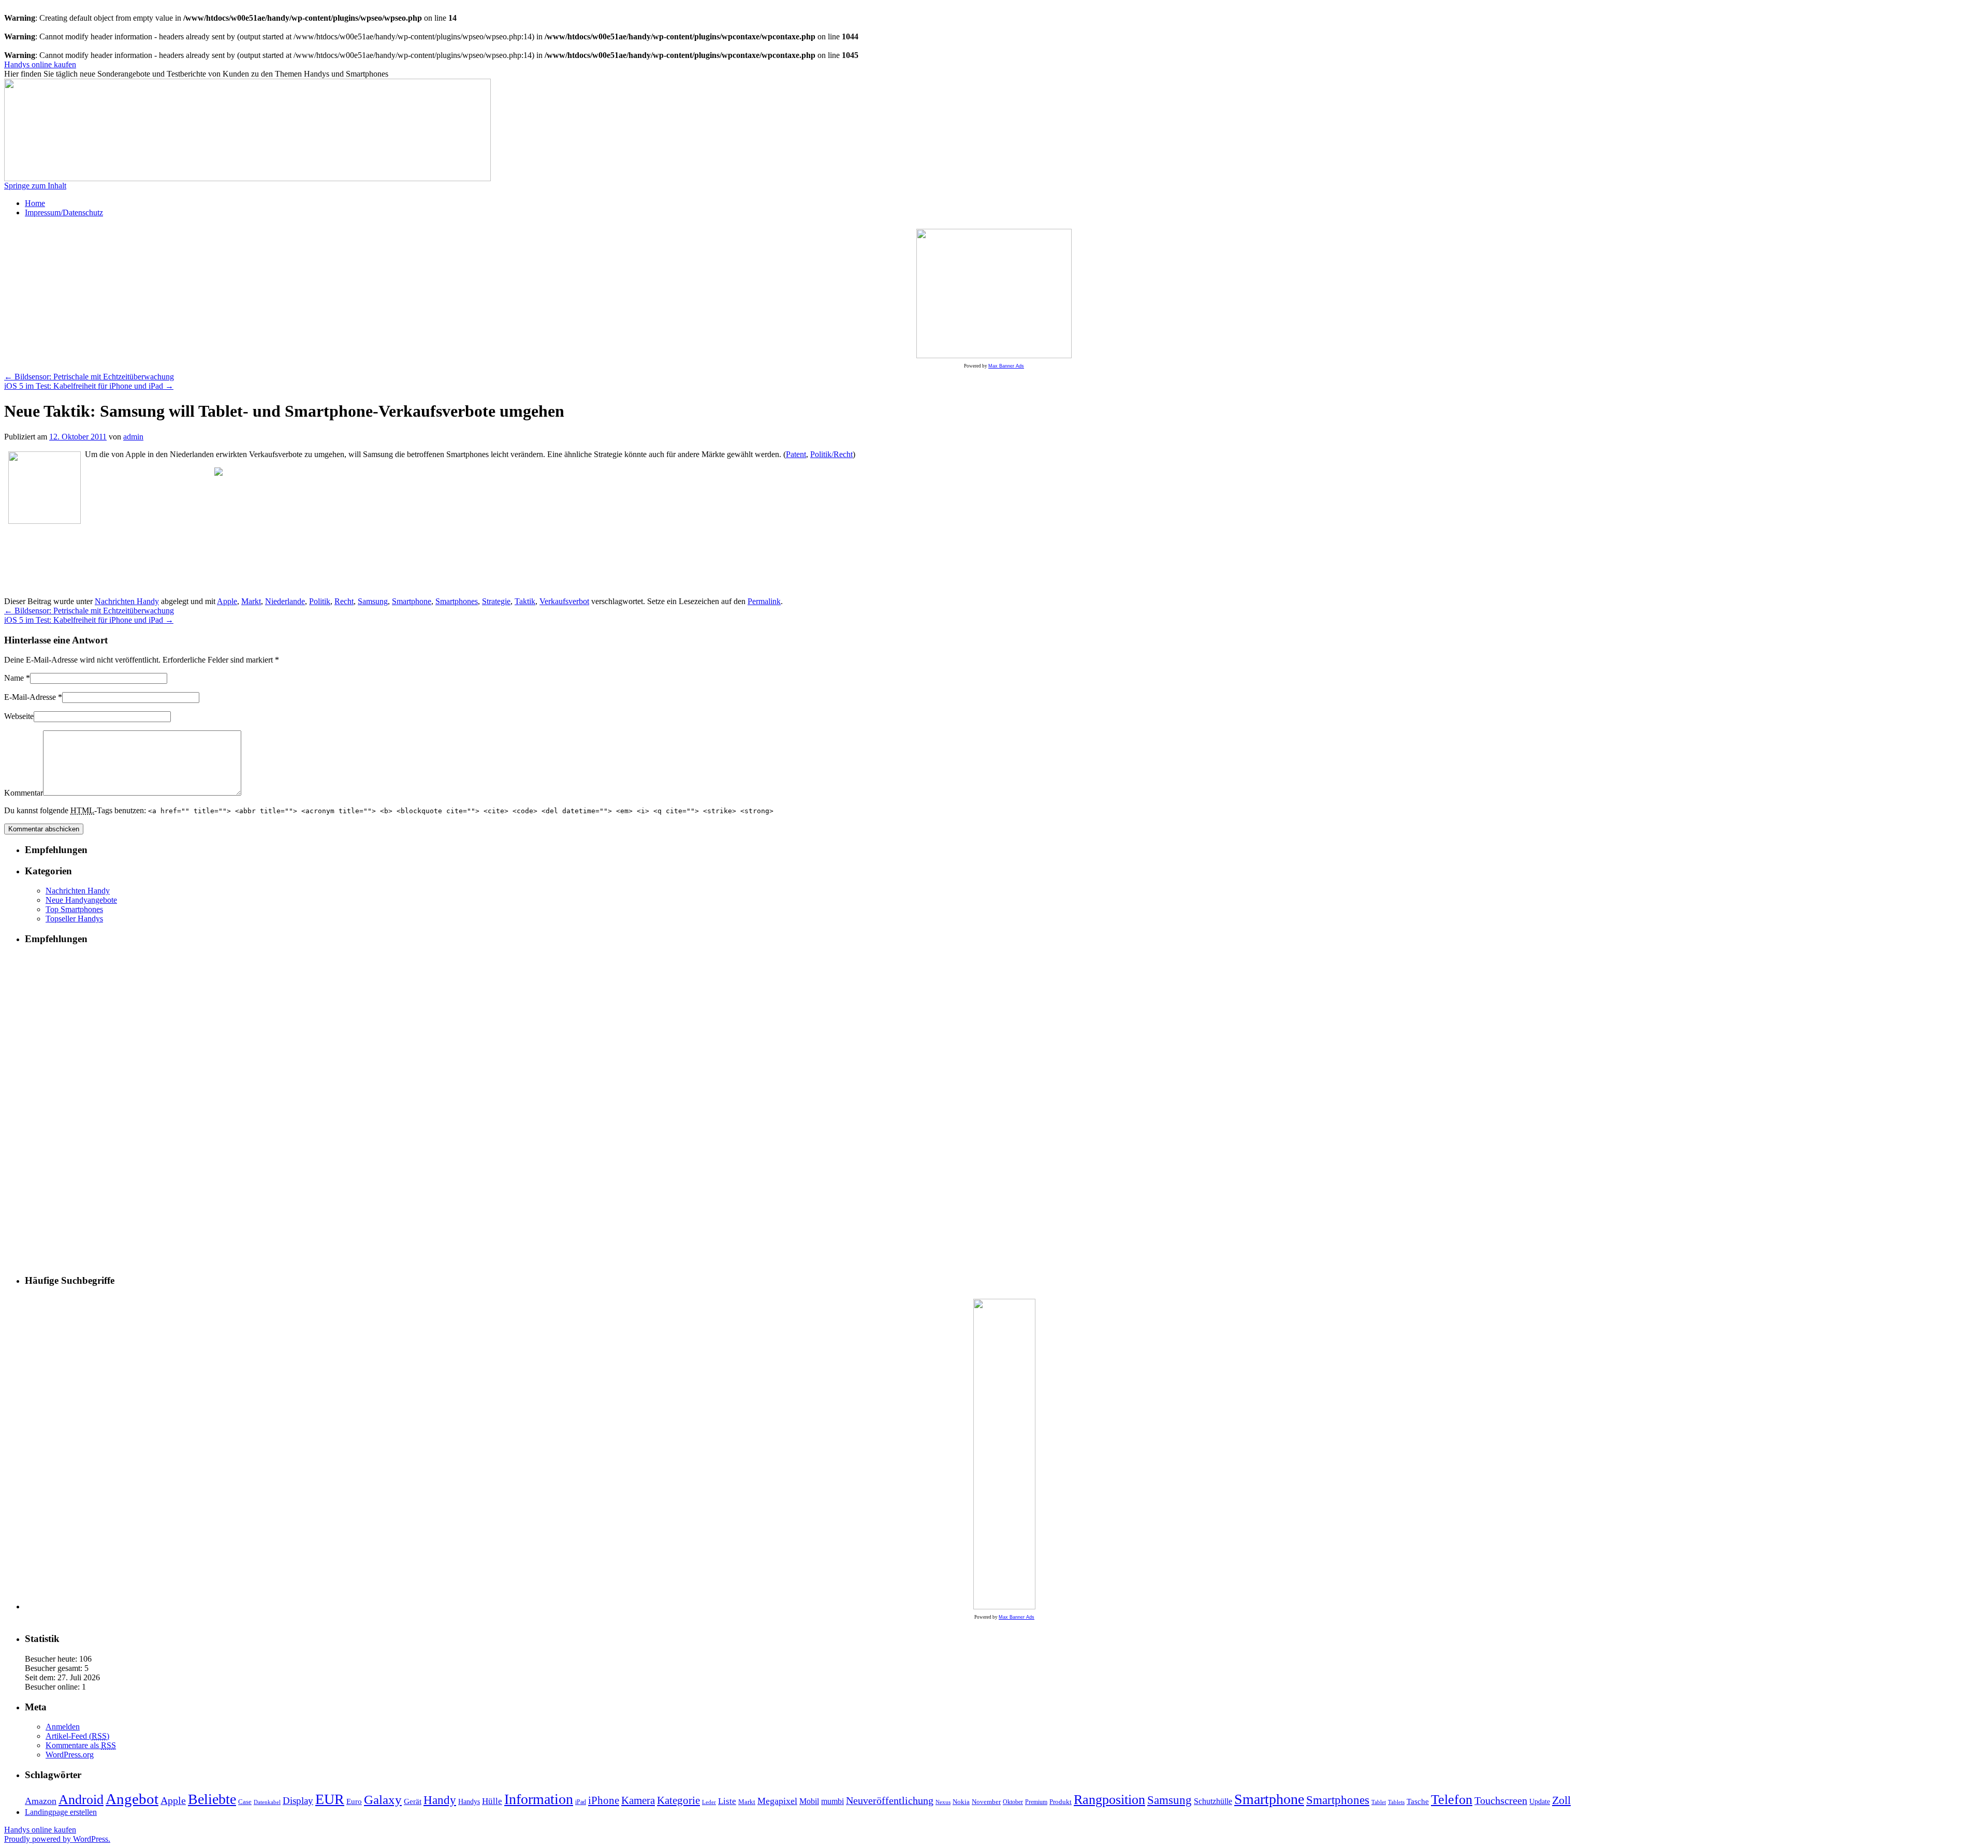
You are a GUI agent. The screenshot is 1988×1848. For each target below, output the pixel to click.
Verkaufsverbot (564, 601)
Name (14, 678)
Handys (469, 1802)
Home (35, 203)
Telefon (1452, 1800)
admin (133, 437)
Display (298, 1801)
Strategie (496, 601)
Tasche (1418, 1801)
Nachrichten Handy (127, 601)
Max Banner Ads (1006, 366)
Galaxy (383, 1799)
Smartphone (412, 601)
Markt (251, 601)
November (986, 1802)
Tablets (1396, 1802)
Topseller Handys (74, 919)
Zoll (1561, 1800)
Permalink (764, 601)
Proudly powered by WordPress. (57, 1839)
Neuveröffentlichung (890, 1800)
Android (81, 1800)
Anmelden (63, 1727)
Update (1540, 1801)
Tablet (1379, 1802)
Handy (440, 1800)
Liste (727, 1801)
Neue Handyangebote (81, 900)
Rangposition (1109, 1800)
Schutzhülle (1213, 1801)
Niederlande (285, 601)
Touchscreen (1501, 1801)
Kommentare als (81, 1745)
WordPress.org (70, 1755)
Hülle (492, 1801)
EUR (330, 1799)
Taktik (525, 601)
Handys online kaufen (40, 64)
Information (539, 1799)
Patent (796, 454)
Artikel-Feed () (77, 1736)
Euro (354, 1801)
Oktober (1013, 1802)
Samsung (373, 601)
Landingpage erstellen (61, 1812)
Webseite (19, 716)
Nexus (943, 1802)
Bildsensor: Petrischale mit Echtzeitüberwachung (89, 377)
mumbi (832, 1801)
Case (245, 1802)
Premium (1036, 1802)
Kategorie (678, 1800)
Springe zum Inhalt (35, 186)
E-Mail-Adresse (30, 697)
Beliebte (212, 1799)
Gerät (413, 1801)
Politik (320, 601)
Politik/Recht (831, 454)
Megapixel (777, 1801)
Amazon (41, 1801)
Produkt (1061, 1802)
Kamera (638, 1800)
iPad (581, 1802)
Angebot (132, 1799)
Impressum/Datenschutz (64, 212)
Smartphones (457, 601)
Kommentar (24, 793)
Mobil (809, 1801)
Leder (709, 1802)
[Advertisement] (150, 532)
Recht (344, 601)
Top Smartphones (74, 909)
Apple (227, 601)
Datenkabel (267, 1802)
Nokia (961, 1802)
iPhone (604, 1800)
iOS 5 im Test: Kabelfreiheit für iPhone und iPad (89, 386)
